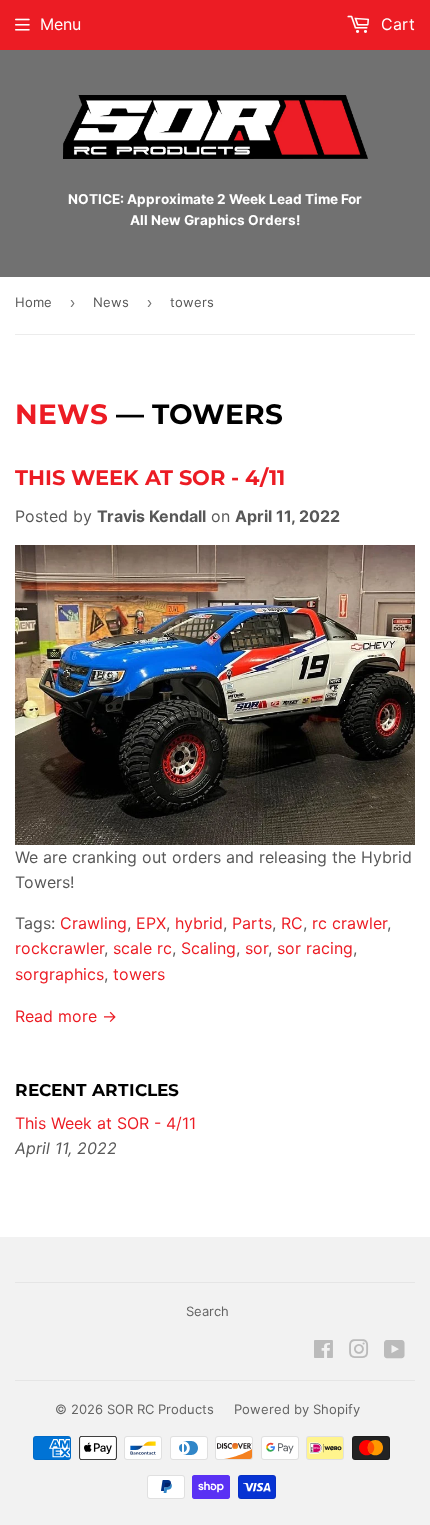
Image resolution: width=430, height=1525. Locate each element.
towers (139, 974)
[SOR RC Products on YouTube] (394, 1351)
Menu (60, 24)
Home (33, 302)
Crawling (93, 923)
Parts (252, 923)
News (111, 302)
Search (207, 1311)
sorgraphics (59, 974)
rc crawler (349, 923)
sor (256, 948)
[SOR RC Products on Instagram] (359, 1351)
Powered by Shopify (297, 1409)
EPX (151, 923)
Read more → (66, 1016)
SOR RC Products (160, 1409)
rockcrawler (59, 948)
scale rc (142, 948)
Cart (395, 24)
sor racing (315, 948)
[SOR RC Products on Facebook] (323, 1351)
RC (292, 923)
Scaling (208, 948)
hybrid (199, 923)
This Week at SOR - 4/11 (150, 477)
